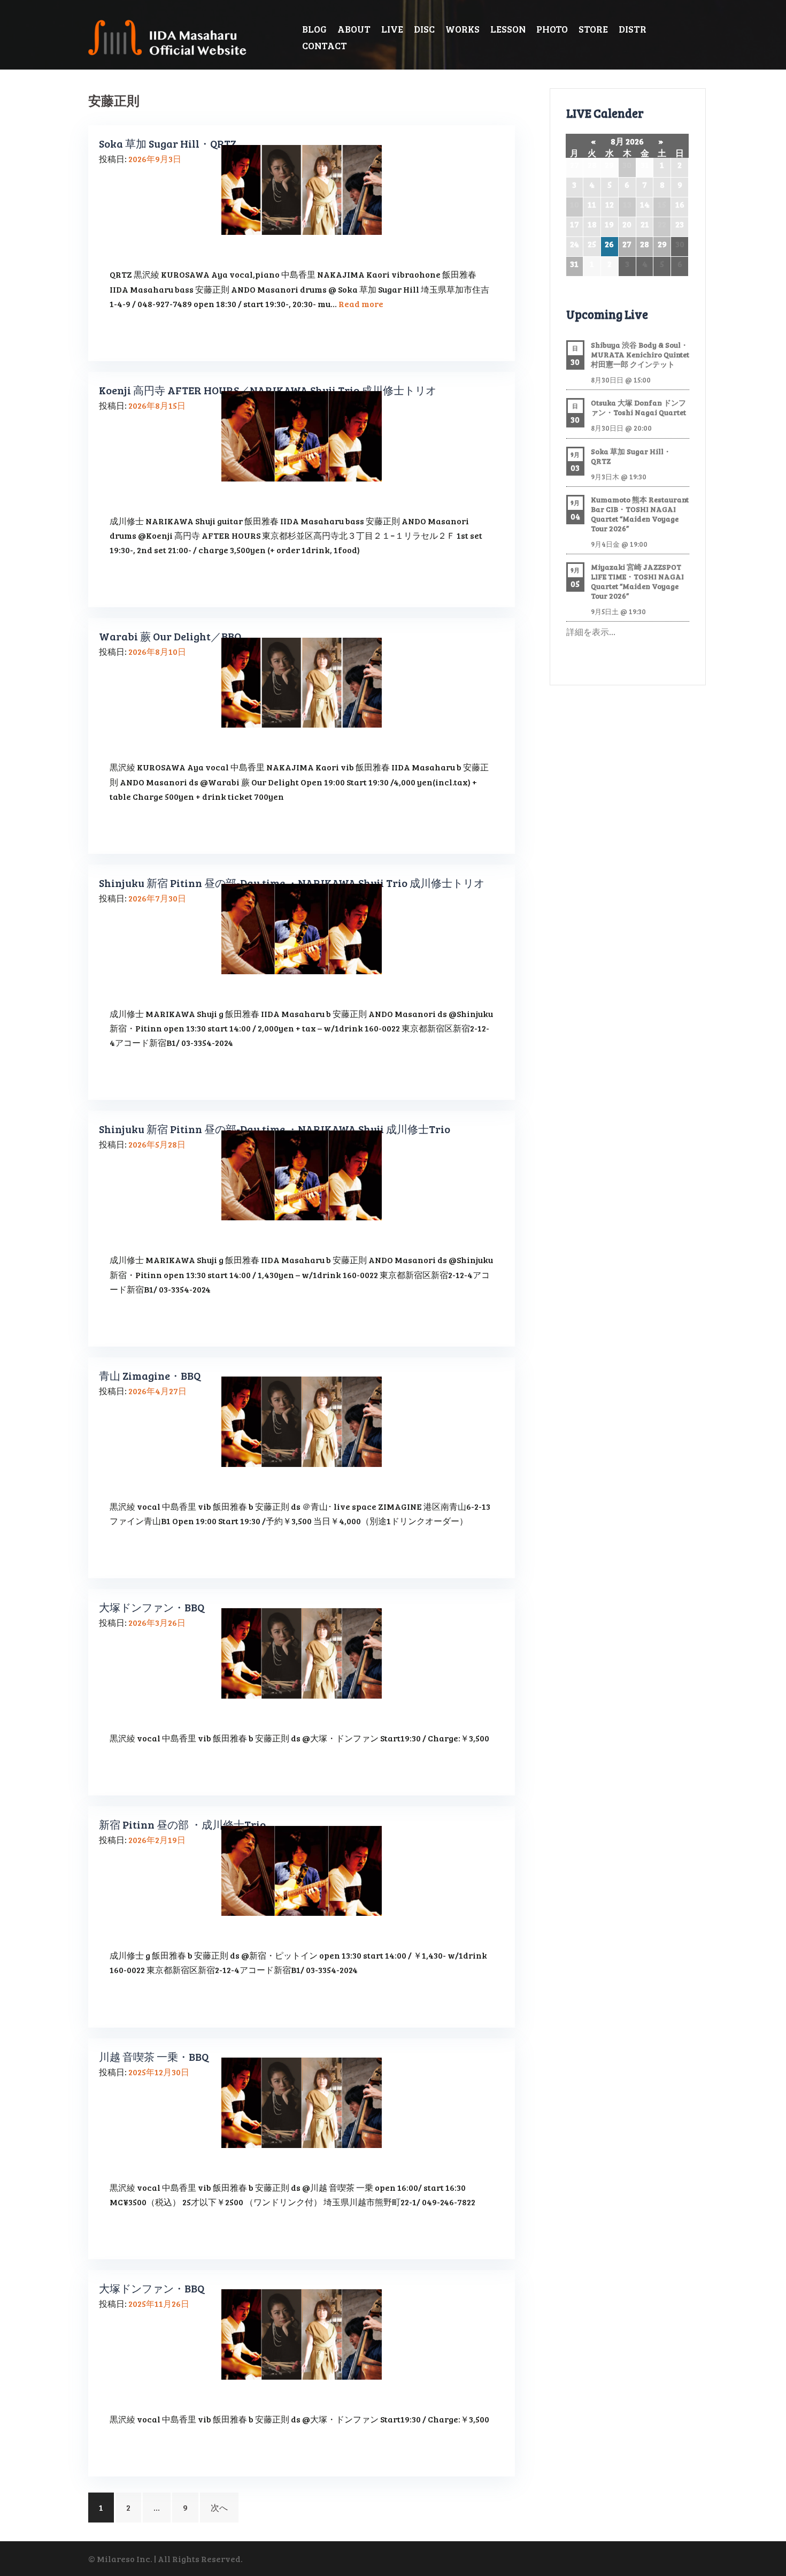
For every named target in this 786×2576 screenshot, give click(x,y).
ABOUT (354, 29)
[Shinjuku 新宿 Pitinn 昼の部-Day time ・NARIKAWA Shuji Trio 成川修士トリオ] (302, 927)
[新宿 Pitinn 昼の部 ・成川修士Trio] (302, 1870)
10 (575, 204)
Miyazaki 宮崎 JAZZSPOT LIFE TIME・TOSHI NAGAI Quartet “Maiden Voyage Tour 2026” (637, 581)
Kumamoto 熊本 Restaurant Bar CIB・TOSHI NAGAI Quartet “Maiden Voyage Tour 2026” (640, 514)
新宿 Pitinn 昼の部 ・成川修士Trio (182, 1824)
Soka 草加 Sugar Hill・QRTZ (168, 143)
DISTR (633, 29)
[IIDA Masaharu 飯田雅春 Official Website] (172, 36)
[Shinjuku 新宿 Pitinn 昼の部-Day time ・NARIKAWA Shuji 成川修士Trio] (302, 1174)
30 (627, 165)
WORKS (463, 29)
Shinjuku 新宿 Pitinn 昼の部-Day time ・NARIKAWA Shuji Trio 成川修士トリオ (292, 883)
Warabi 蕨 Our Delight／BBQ (170, 636)
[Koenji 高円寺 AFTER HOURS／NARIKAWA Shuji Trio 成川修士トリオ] (302, 435)
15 (662, 204)
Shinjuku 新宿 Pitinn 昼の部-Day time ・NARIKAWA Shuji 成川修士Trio (275, 1129)
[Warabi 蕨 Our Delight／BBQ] (302, 681)
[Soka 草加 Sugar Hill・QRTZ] (302, 189)
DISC (424, 29)
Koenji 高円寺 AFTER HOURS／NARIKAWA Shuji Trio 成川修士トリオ (268, 390)
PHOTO (552, 29)
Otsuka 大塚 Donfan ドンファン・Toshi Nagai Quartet (638, 407)
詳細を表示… (591, 632)
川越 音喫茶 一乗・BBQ (154, 2057)
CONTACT (325, 45)
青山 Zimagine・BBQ (150, 1375)
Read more (361, 304)
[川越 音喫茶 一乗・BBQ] (302, 2101)
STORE (593, 29)
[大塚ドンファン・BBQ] (302, 1652)
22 (662, 224)
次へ (219, 2507)
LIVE (392, 29)
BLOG (314, 29)
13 (627, 204)
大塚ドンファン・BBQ (152, 1607)
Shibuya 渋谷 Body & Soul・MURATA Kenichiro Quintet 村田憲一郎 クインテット (640, 354)
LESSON (508, 29)
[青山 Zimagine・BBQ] (302, 1420)
